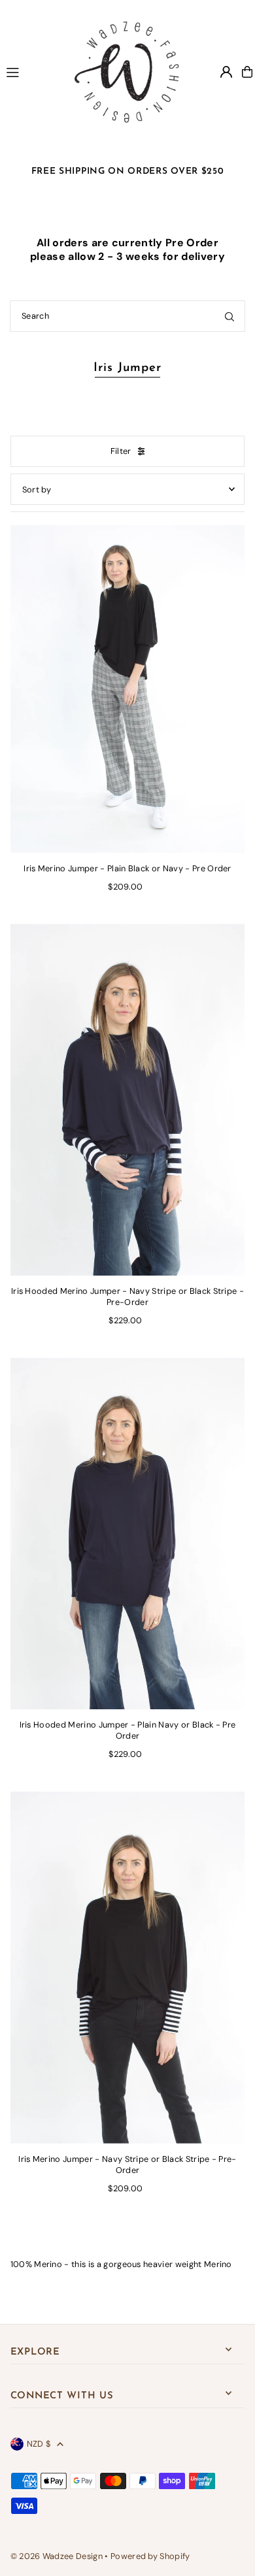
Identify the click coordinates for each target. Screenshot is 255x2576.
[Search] (229, 316)
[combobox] (127, 316)
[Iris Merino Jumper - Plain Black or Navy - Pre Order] (128, 677)
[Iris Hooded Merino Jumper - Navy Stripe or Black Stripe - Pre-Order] (128, 1100)
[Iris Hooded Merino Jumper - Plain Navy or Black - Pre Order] (128, 1534)
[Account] (226, 72)
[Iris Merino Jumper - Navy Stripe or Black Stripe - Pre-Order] (128, 1968)
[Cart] (247, 72)
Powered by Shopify (150, 2556)
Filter (121, 451)
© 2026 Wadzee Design (57, 2556)
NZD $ (39, 2444)
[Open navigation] (28, 71)
